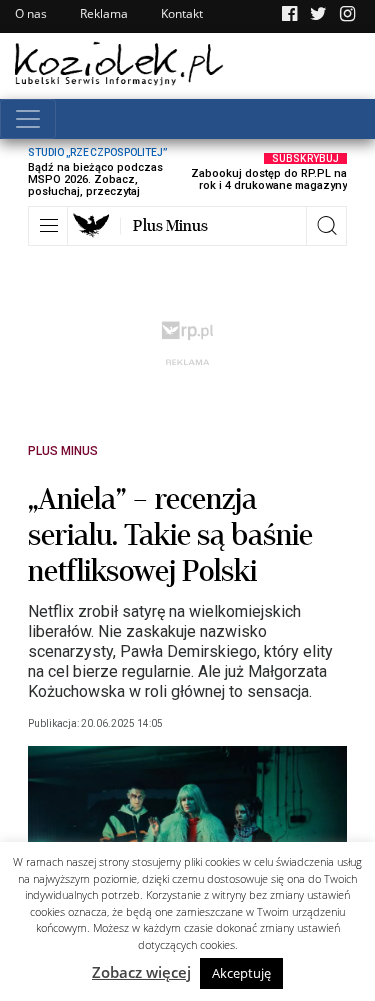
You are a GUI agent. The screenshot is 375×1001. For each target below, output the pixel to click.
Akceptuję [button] (241, 973)
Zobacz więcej (141, 972)
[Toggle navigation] (28, 119)
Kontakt (182, 13)
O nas (31, 13)
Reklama (104, 13)
